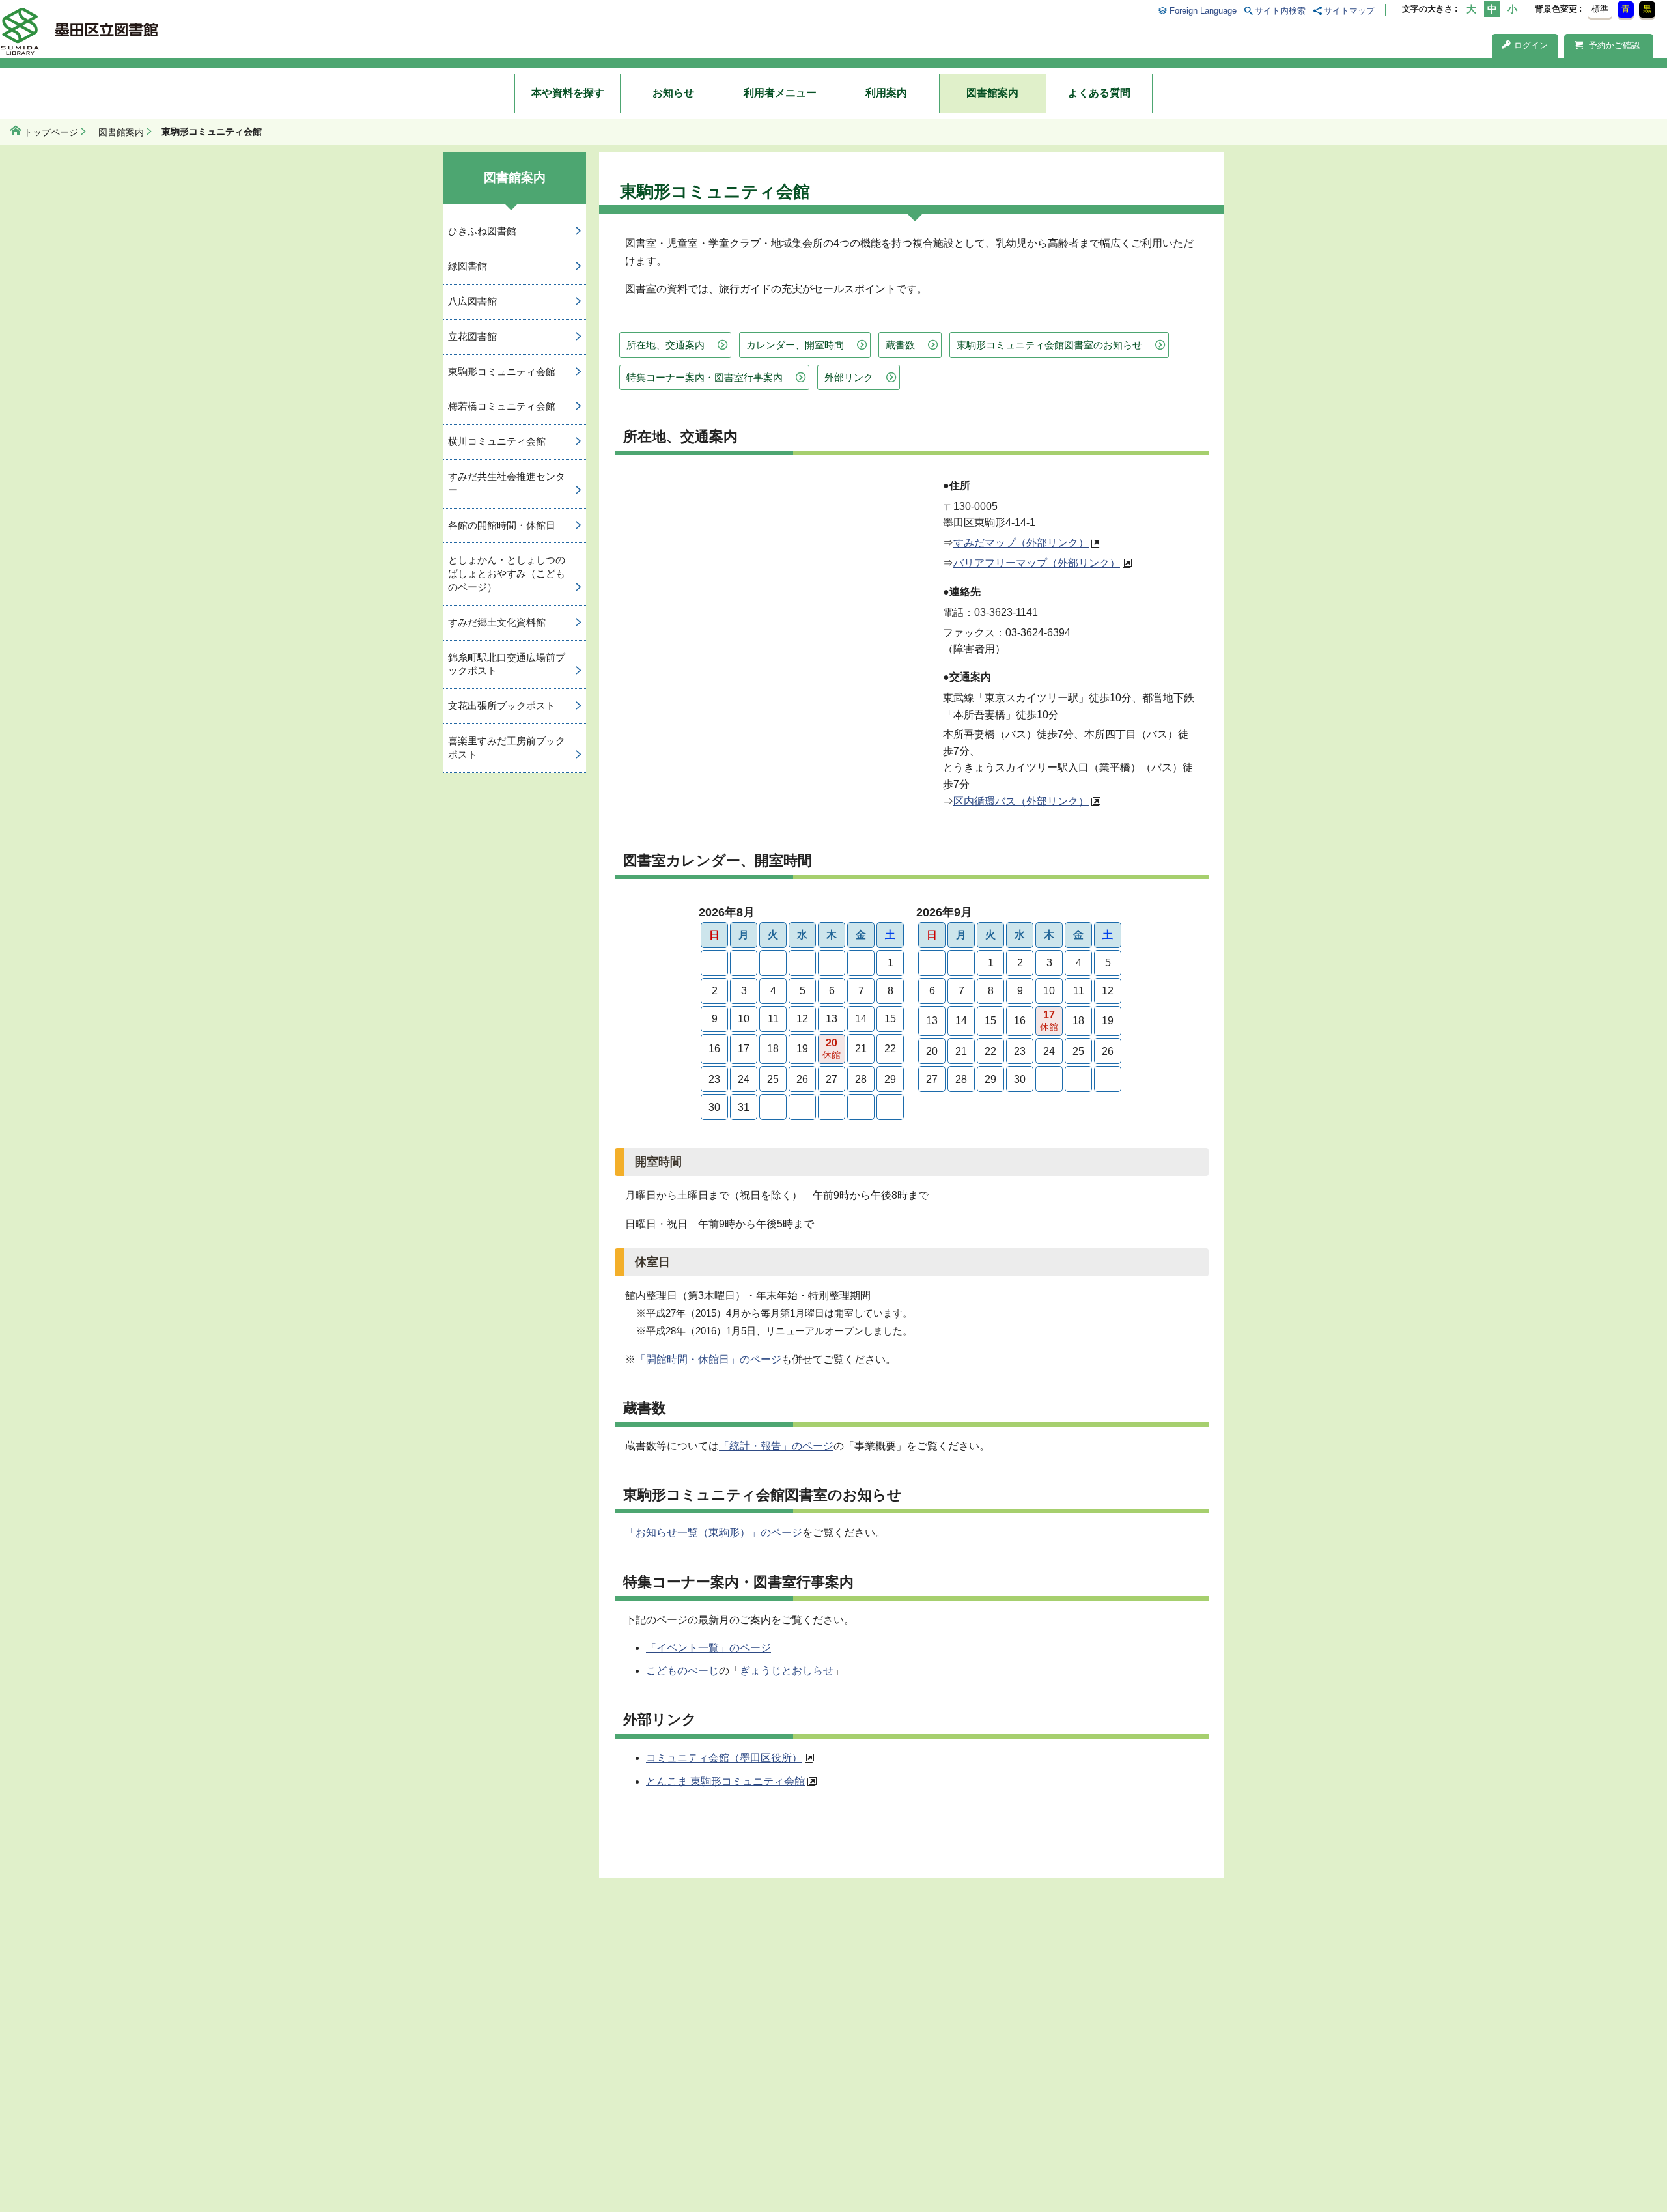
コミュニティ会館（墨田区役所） (724, 1758)
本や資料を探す (568, 93)
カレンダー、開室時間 (795, 345)
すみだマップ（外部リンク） (1021, 543)
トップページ (51, 132)
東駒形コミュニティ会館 (502, 371)
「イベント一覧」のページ (708, 1648)
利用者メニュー (780, 93)
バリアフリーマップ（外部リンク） (1037, 563)
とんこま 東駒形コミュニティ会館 (725, 1781)
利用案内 (886, 93)
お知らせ (673, 93)
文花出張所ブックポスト (502, 706)
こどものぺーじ (682, 1671)
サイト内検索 (1280, 11)
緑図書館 (468, 266)
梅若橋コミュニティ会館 (502, 406)
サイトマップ (1349, 11)
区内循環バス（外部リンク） (1021, 801)
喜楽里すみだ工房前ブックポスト (507, 748)
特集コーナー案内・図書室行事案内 (705, 377)
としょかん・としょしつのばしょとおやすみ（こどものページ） (507, 573)
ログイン (1531, 45)
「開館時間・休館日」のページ (708, 1359)
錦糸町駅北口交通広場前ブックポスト (507, 664)
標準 (1600, 9)
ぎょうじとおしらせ (787, 1671)
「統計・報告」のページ (776, 1446)
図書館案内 (992, 93)
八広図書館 (472, 301)
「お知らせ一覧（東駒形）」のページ (714, 1533)
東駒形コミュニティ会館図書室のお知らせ (1049, 345)
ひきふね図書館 (482, 231)
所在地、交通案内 (665, 345)
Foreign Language (1203, 11)
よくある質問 (1099, 93)
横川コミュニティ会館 (497, 441)
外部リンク (849, 377)
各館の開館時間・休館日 (502, 525)
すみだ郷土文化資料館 (497, 622)
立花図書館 (472, 336)
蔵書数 (900, 345)
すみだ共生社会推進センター (507, 483)
